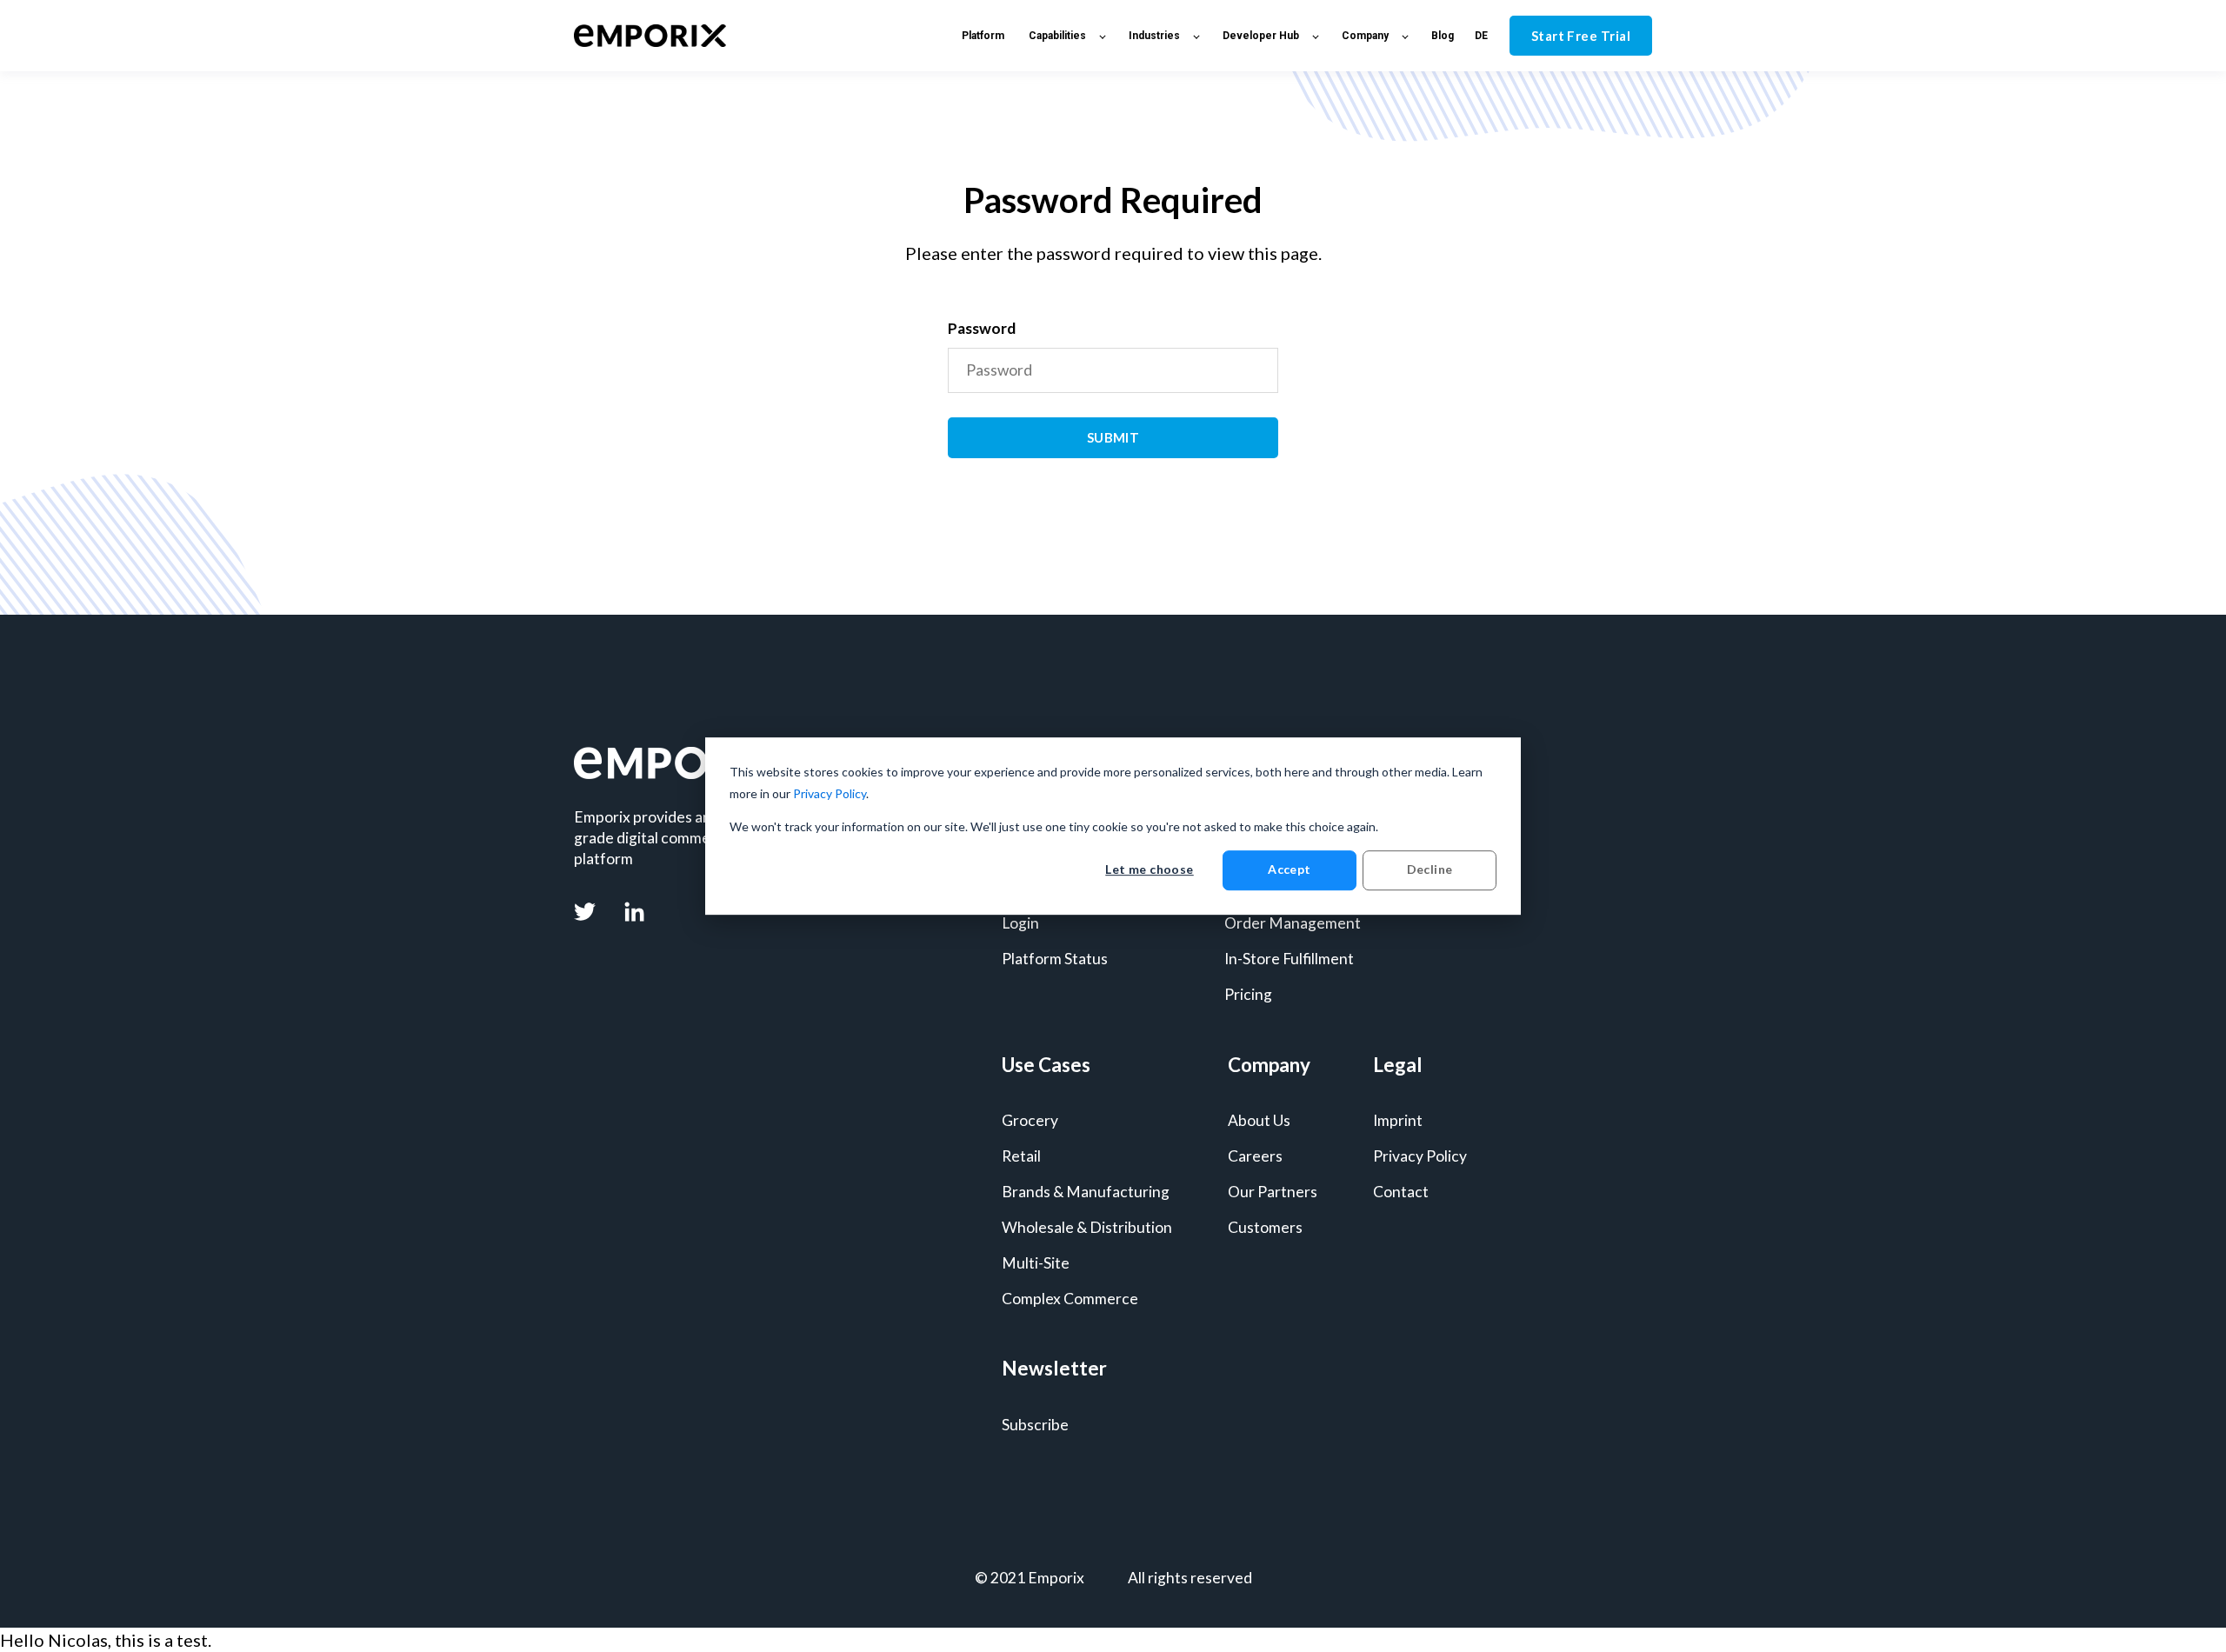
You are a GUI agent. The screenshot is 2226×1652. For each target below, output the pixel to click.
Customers (1265, 1227)
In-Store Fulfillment (1289, 959)
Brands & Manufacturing (1086, 1192)
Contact (1401, 1192)
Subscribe (1035, 1425)
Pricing (1248, 994)
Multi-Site (1036, 1263)
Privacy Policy (830, 793)
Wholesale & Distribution (1087, 1227)
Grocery (1030, 1120)
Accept (1290, 870)
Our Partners (1273, 1192)
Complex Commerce (1070, 1299)
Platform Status (1055, 959)
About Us (1259, 1120)
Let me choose (1149, 870)
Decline (1430, 870)
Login (1020, 923)
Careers (1255, 1156)
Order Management (1293, 923)
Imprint (1398, 1120)
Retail (1021, 1156)
